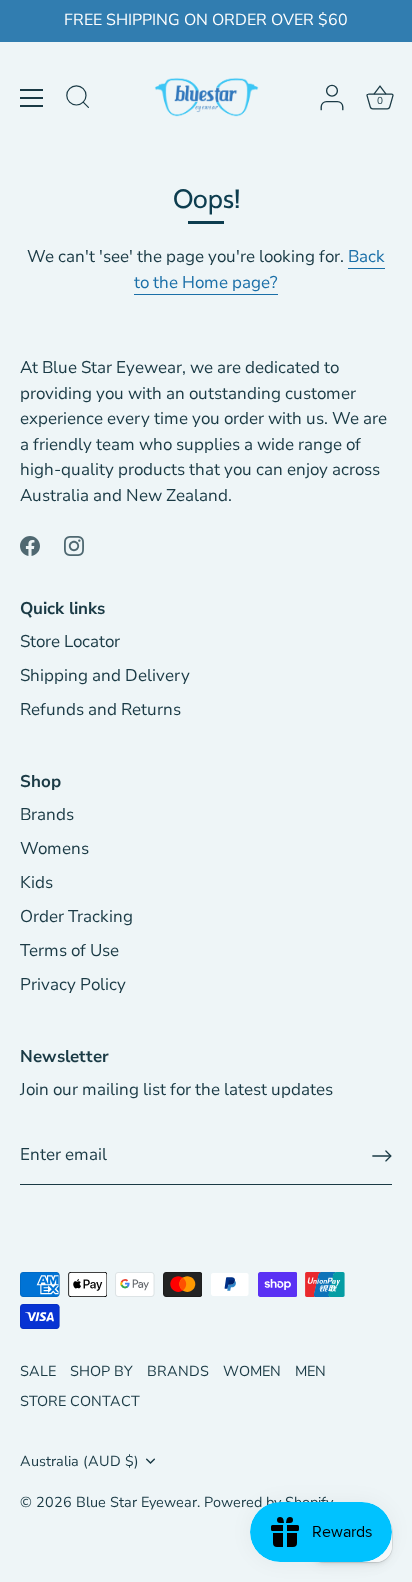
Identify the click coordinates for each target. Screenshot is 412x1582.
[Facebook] (30, 544)
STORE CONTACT (80, 1401)
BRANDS (178, 1371)
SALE (38, 1371)
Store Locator (70, 641)
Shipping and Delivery (105, 675)
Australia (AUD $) (79, 1461)
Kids (36, 882)
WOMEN (252, 1371)
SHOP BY (101, 1371)
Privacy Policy (73, 984)
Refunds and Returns (100, 709)
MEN (310, 1371)
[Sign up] (382, 1156)
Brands (47, 814)
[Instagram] (74, 544)
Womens (54, 848)
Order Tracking (76, 916)
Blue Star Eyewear (136, 1502)
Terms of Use (69, 950)
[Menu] (32, 98)
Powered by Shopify (268, 1502)
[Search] (78, 100)
